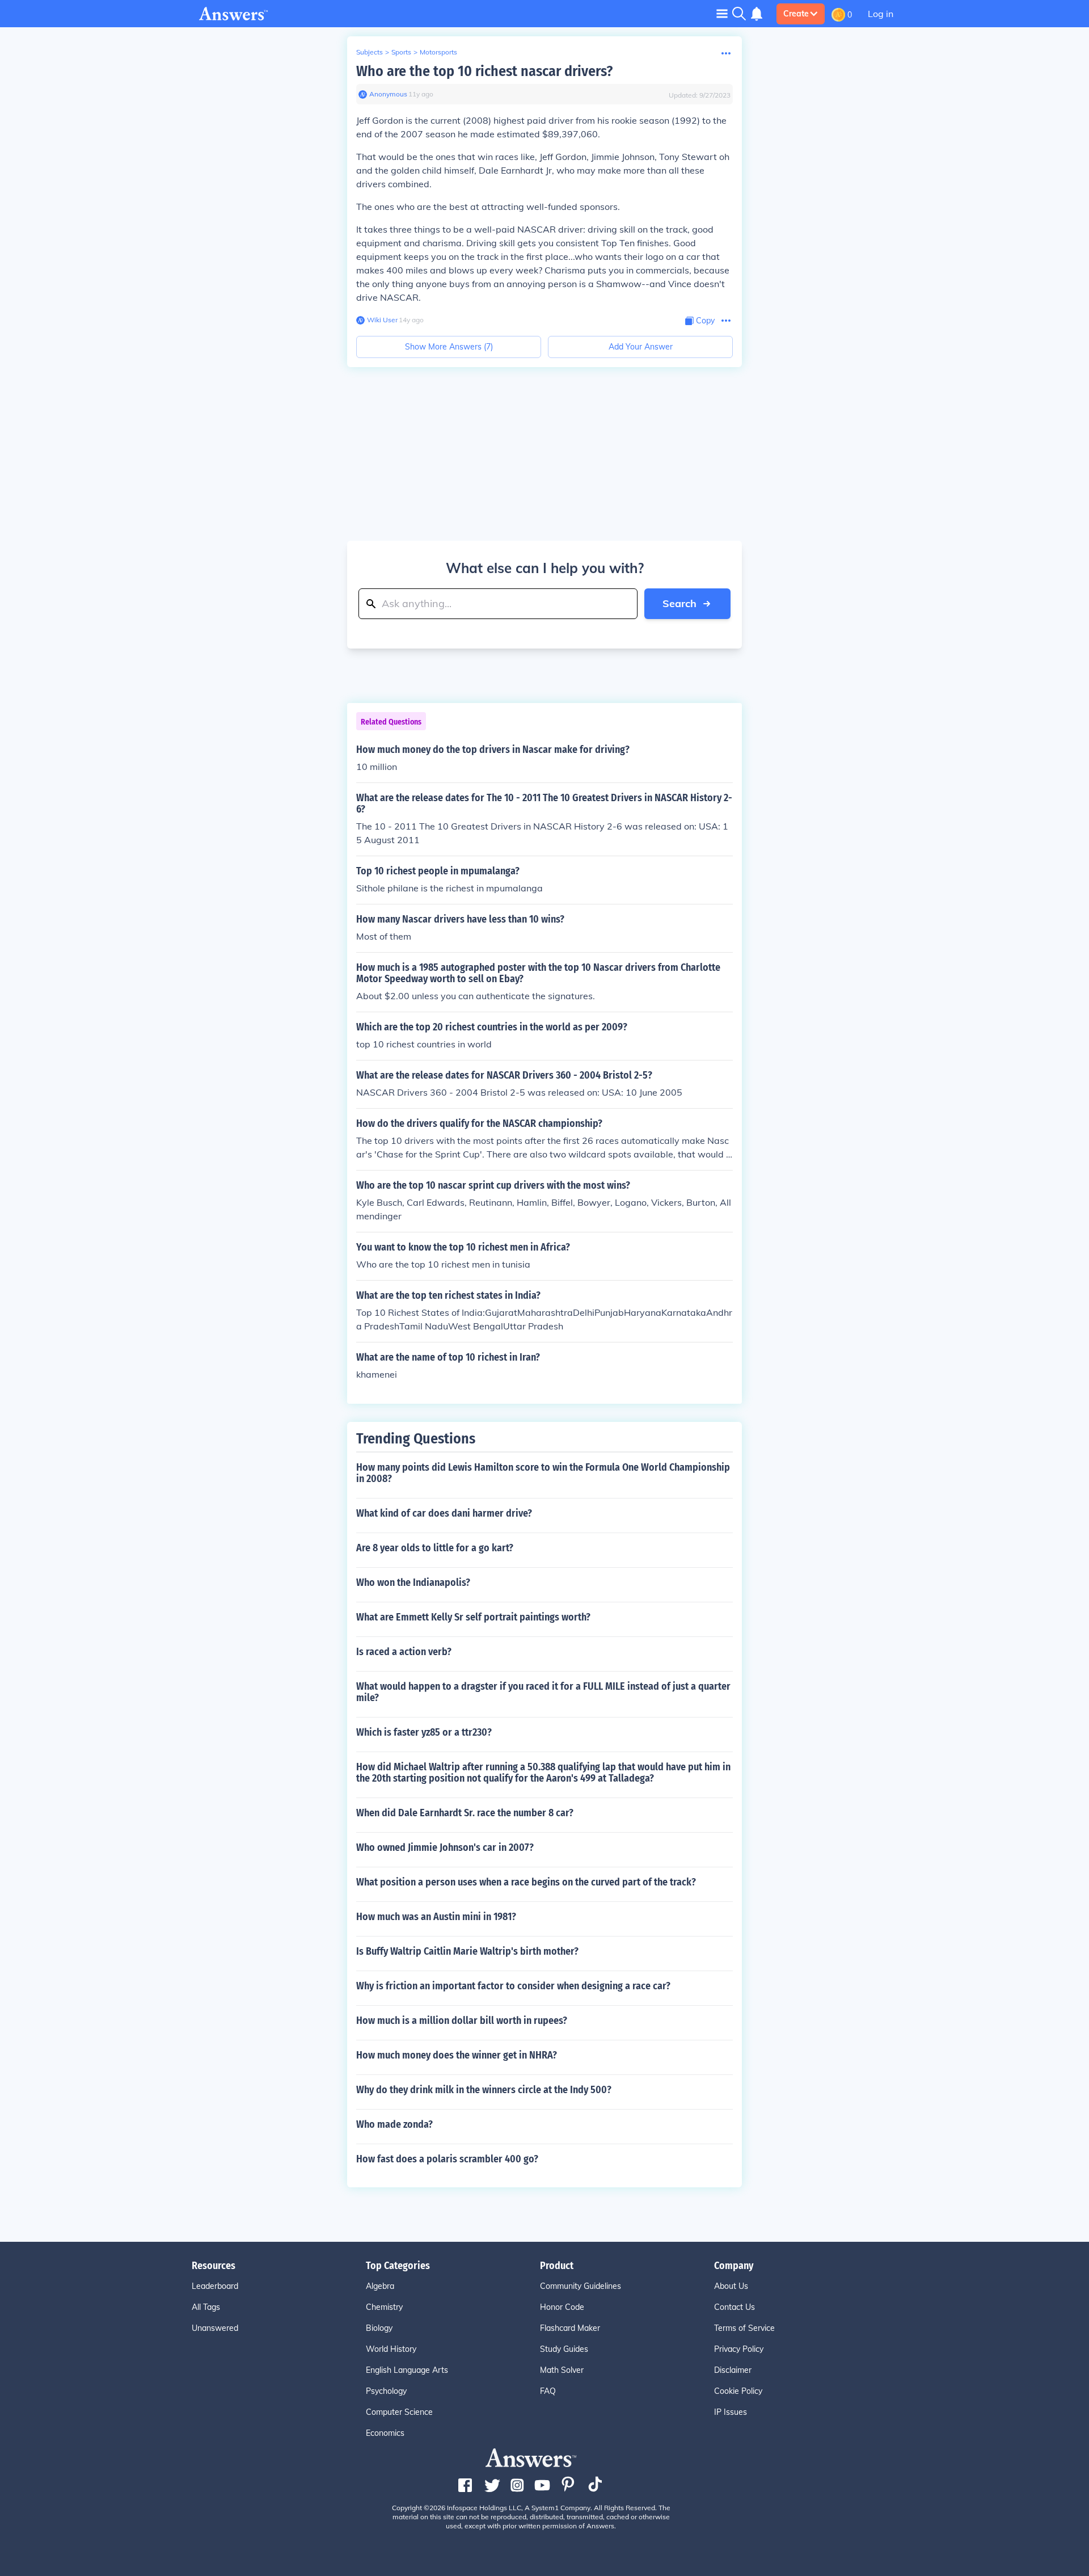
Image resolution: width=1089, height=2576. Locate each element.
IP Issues (731, 2412)
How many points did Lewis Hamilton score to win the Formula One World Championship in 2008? (543, 1473)
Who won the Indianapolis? (413, 1582)
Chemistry (384, 2307)
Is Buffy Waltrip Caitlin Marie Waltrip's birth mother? (467, 1951)
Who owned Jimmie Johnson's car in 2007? (445, 1847)
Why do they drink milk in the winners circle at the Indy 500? (484, 2090)
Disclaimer (733, 2370)
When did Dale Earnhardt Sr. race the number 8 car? (465, 1813)
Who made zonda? (394, 2124)
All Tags (206, 2307)
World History (391, 2349)
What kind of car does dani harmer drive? (444, 1513)
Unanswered (215, 2328)
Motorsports (438, 52)
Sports (401, 52)
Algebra (380, 2286)
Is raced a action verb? (404, 1652)
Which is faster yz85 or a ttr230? (424, 1732)
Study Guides (564, 2349)
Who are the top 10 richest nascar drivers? (484, 71)
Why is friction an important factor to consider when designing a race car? (513, 1986)
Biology (379, 2328)
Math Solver (562, 2370)
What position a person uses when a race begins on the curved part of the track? (526, 1882)
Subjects (370, 52)
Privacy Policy (739, 2349)
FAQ (548, 2391)
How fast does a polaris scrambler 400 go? (447, 2159)
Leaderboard (215, 2286)
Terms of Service (744, 2328)
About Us (731, 2286)
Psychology (386, 2391)
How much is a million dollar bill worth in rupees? (462, 2021)
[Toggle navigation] (722, 13)
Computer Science (399, 2412)
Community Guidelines (581, 2286)
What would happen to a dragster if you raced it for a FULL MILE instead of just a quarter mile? (543, 1692)
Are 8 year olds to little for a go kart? (435, 1548)
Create (796, 14)
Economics (385, 2433)
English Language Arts (407, 2370)
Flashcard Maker (570, 2328)
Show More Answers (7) (449, 347)
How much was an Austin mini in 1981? (436, 1917)
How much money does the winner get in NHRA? (457, 2055)
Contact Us (735, 2307)
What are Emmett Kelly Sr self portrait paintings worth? (473, 1617)
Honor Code (562, 2307)
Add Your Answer (641, 347)
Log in (881, 14)
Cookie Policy (738, 2391)
